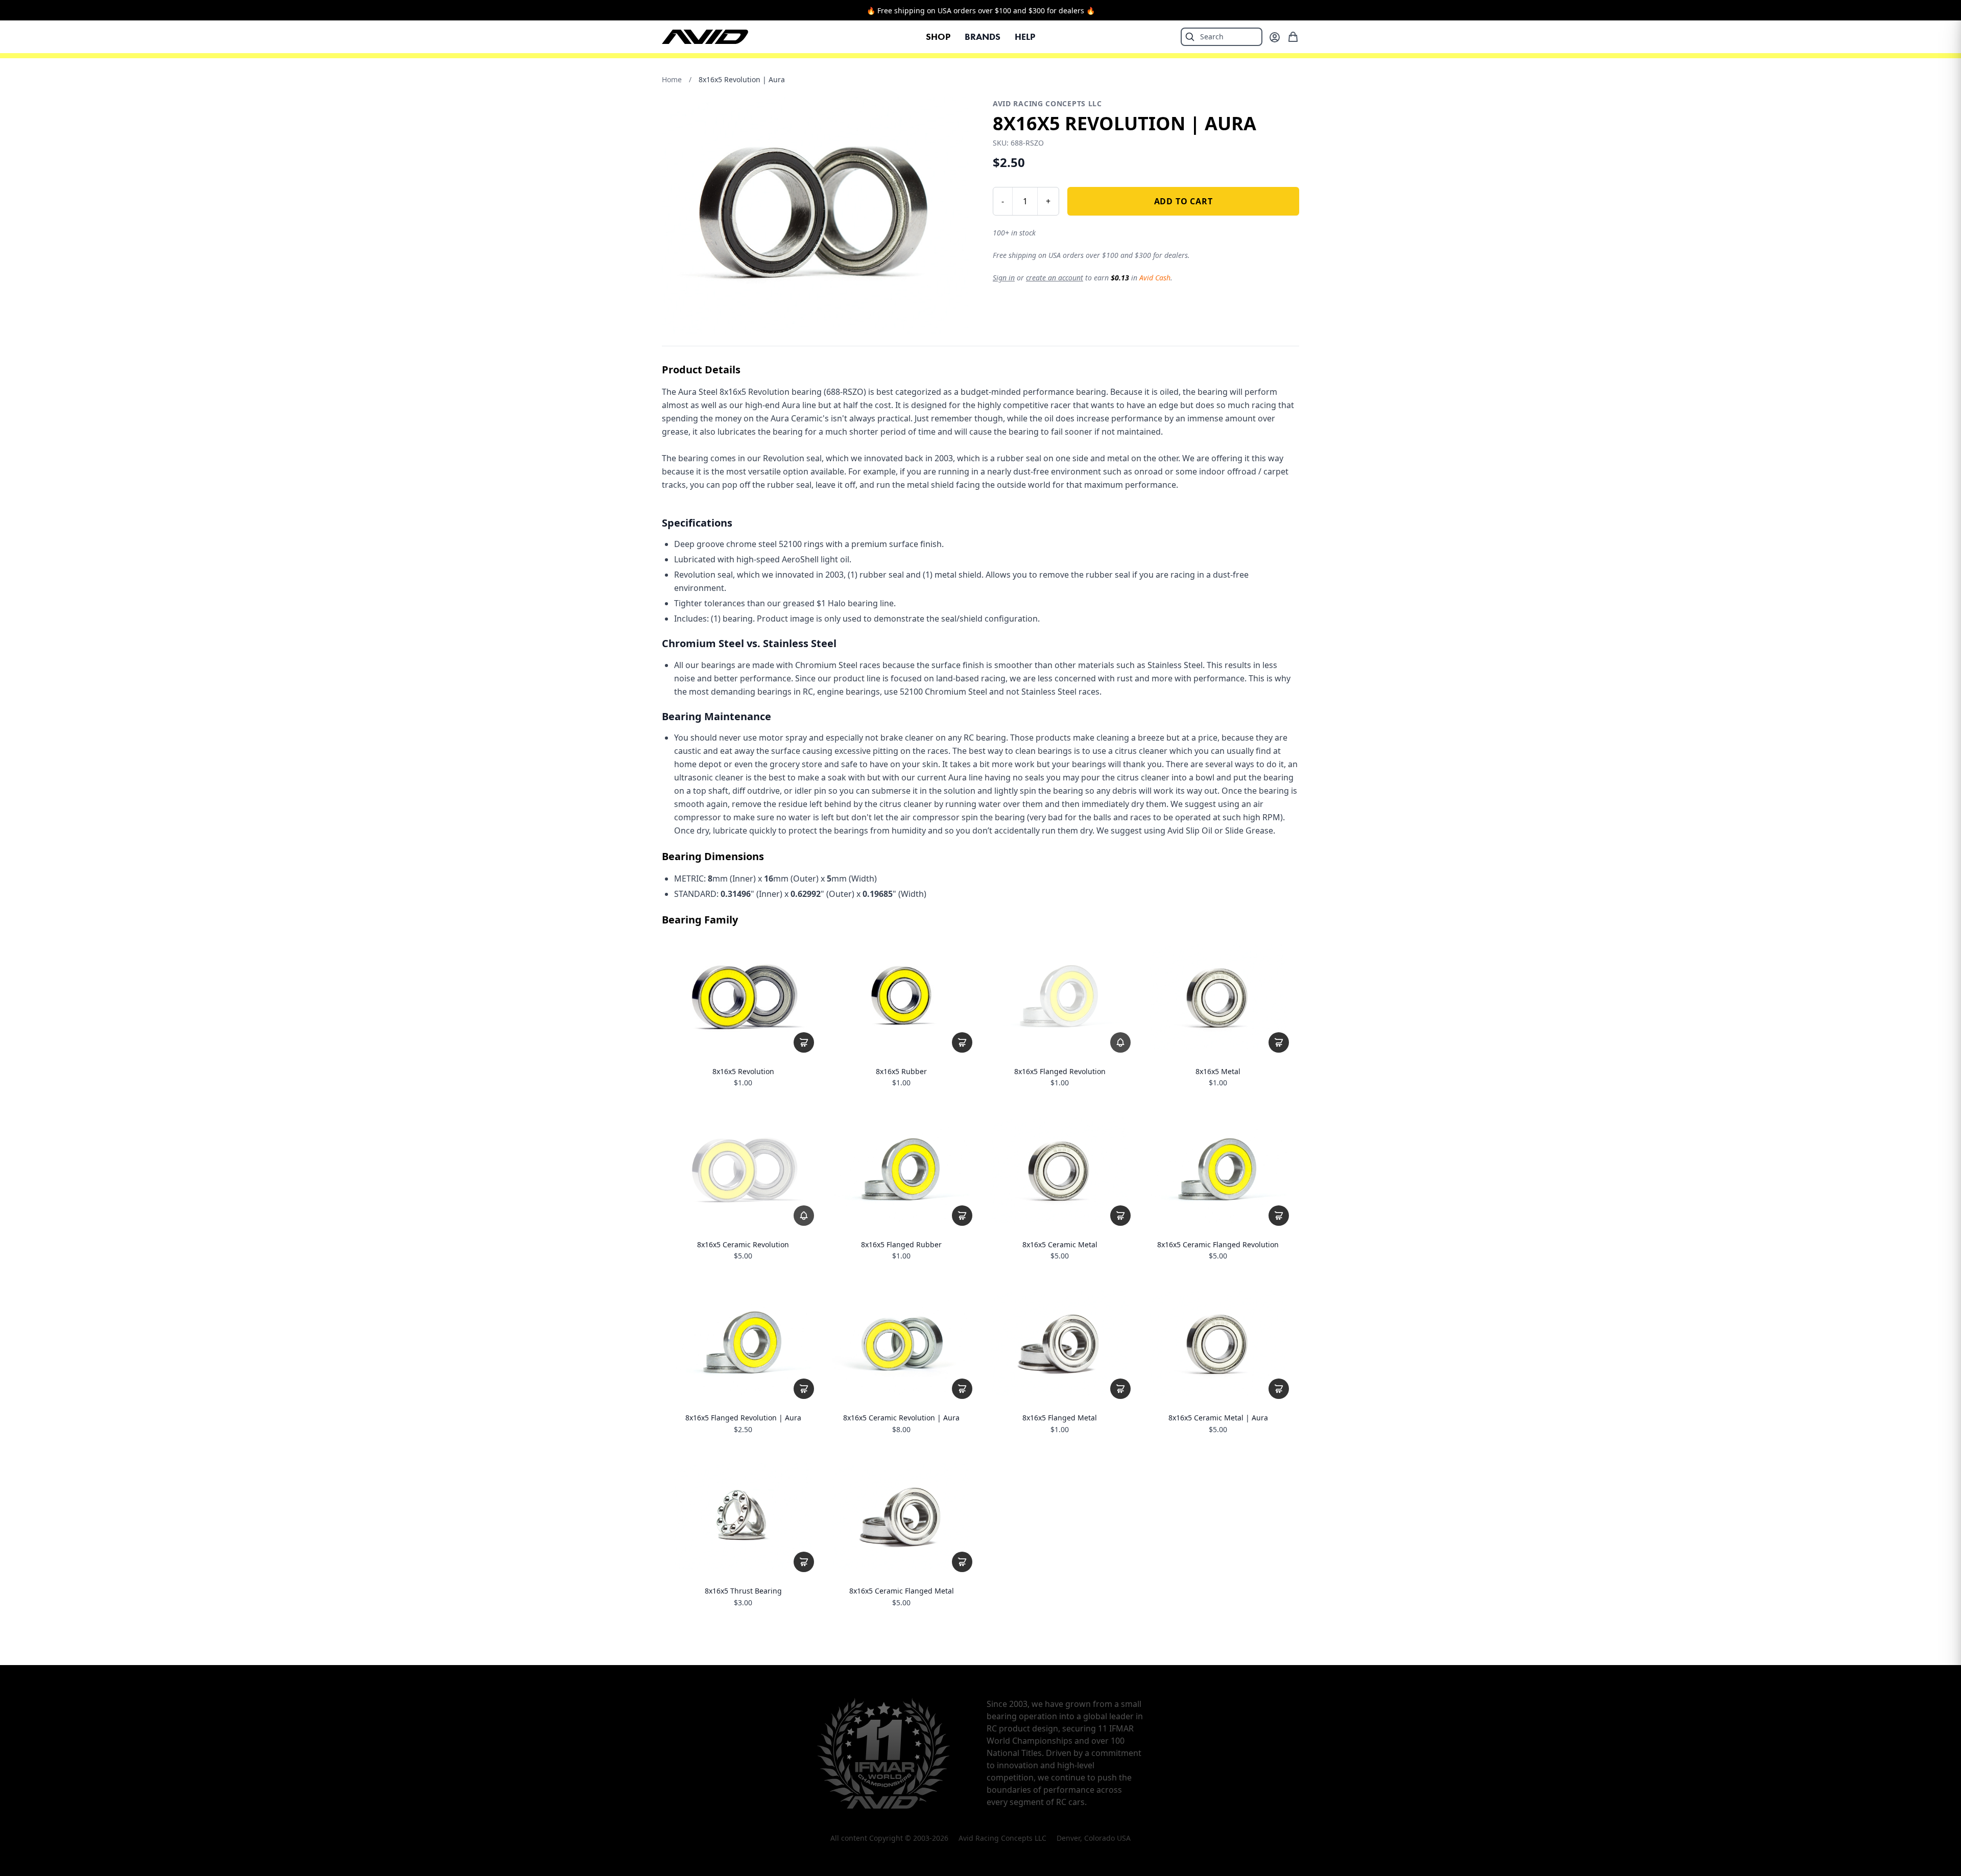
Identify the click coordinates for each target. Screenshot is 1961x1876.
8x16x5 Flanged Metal (1060, 1418)
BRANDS (983, 37)
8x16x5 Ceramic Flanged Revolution (1218, 1245)
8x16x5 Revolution (743, 1072)
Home (672, 79)
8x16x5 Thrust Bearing (743, 1591)
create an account (1055, 278)
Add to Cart (1183, 201)
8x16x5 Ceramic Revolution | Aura (901, 1418)
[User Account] (1275, 37)
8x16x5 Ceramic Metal (1060, 1245)
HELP (1025, 37)
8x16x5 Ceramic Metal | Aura (1218, 1418)
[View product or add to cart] (804, 1042)
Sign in (1004, 278)
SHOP (938, 37)
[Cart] (1293, 37)
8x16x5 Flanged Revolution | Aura (743, 1418)
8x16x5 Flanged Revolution (1060, 1072)
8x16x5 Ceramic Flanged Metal (902, 1591)
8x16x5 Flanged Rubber (901, 1245)
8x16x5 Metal (1218, 1072)
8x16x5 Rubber (901, 1072)
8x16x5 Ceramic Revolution (743, 1245)
